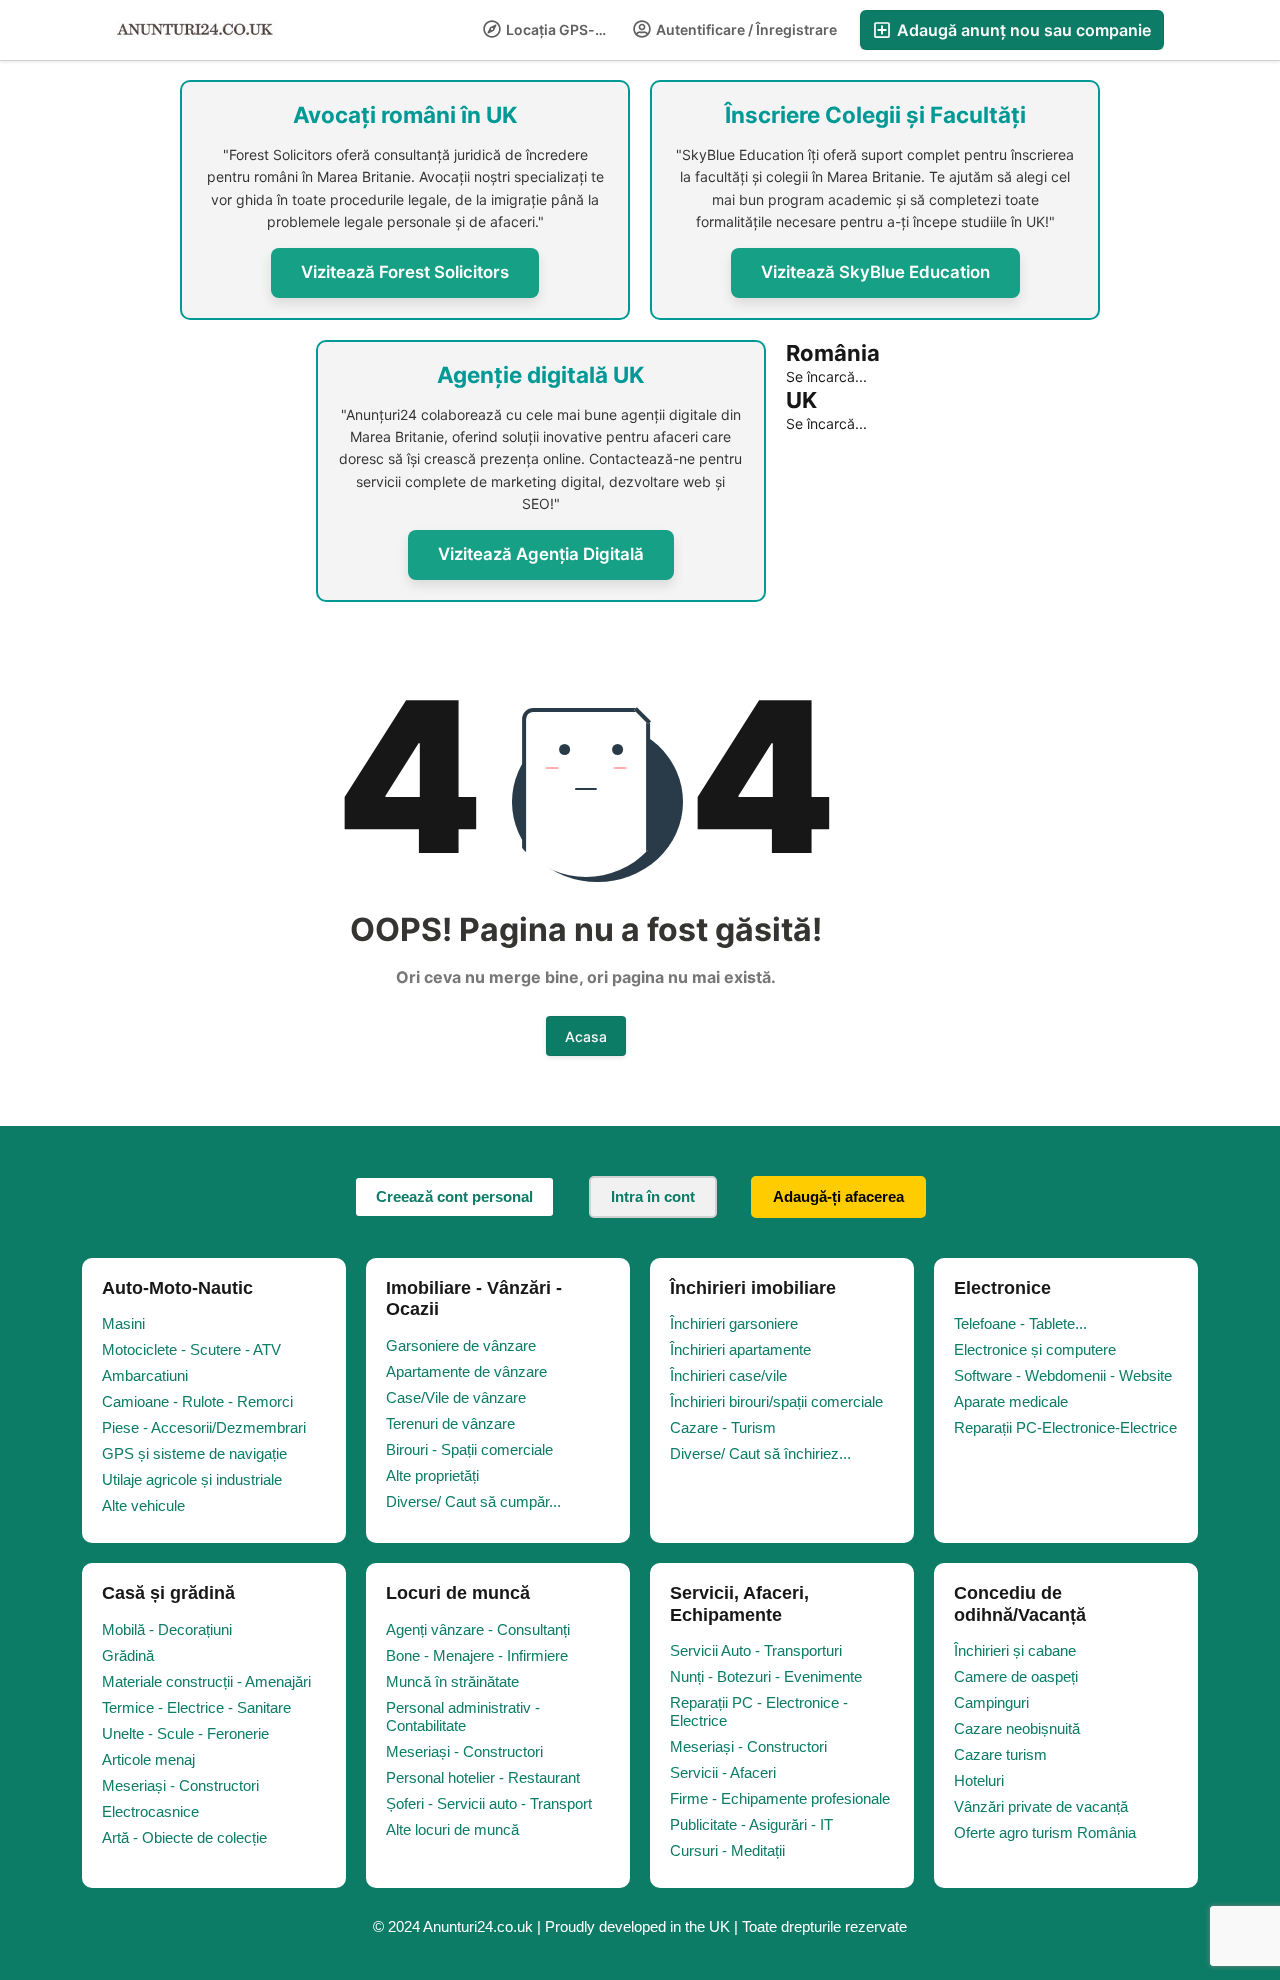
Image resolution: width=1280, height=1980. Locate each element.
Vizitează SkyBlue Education (875, 272)
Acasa (586, 1036)
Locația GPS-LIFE (562, 29)
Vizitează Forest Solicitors (405, 272)
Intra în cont (653, 1196)
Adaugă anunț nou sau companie (1022, 30)
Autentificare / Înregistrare (745, 29)
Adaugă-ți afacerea (838, 1196)
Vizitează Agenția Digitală (541, 554)
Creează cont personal (454, 1196)
